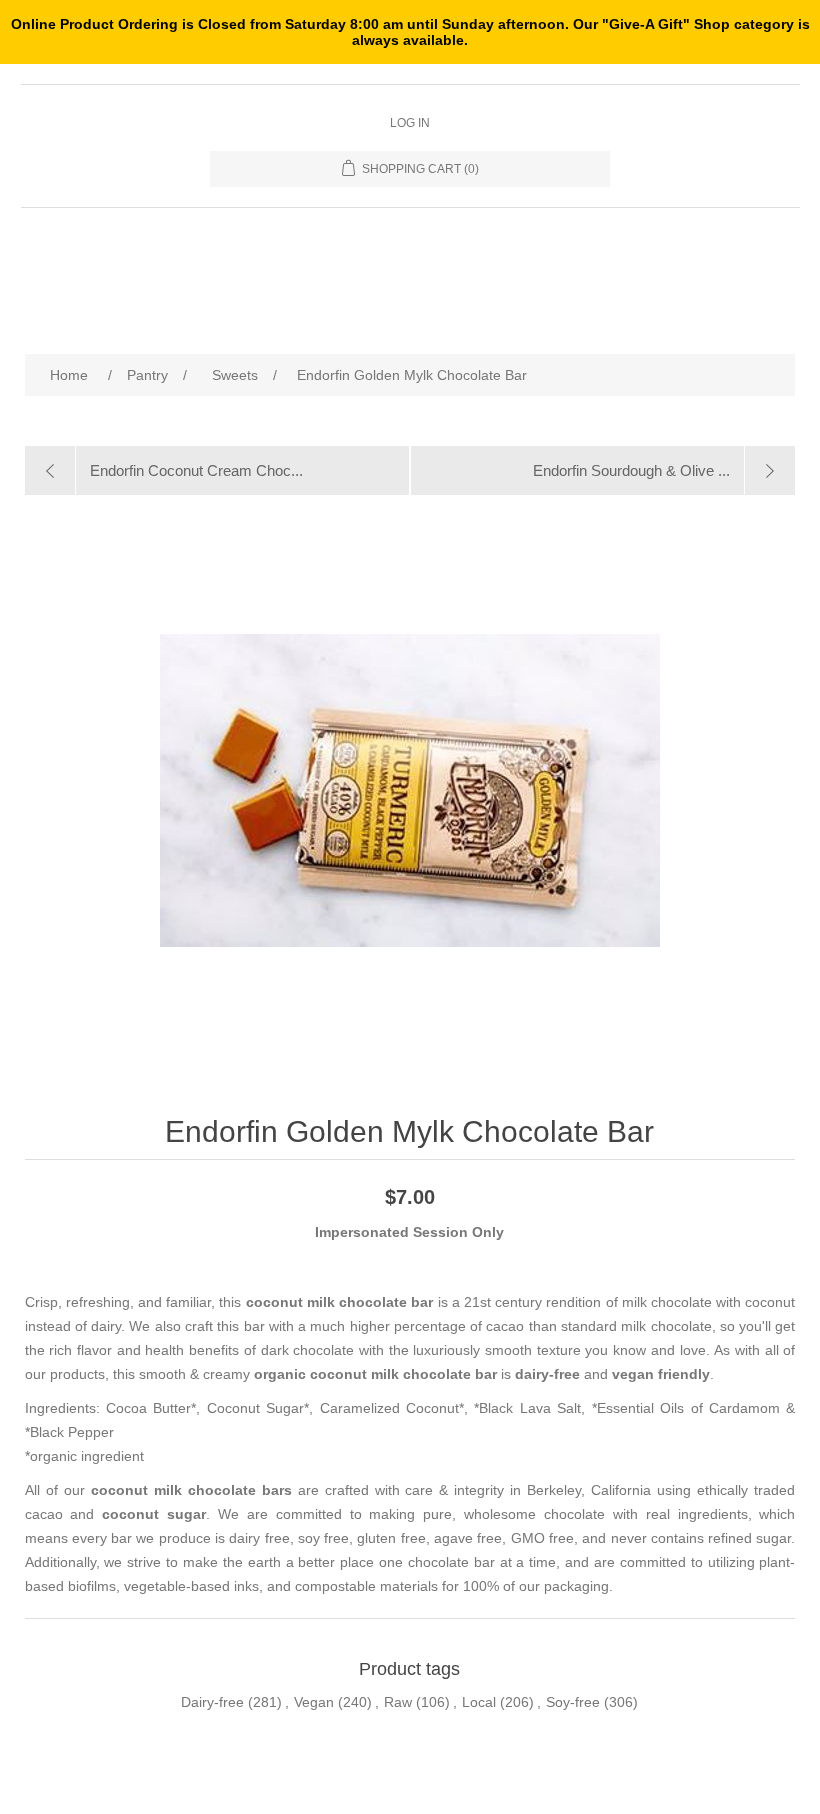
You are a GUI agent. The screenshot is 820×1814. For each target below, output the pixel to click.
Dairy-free (212, 1702)
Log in (410, 123)
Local (479, 1702)
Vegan (314, 1702)
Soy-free (573, 1702)
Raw (398, 1702)
